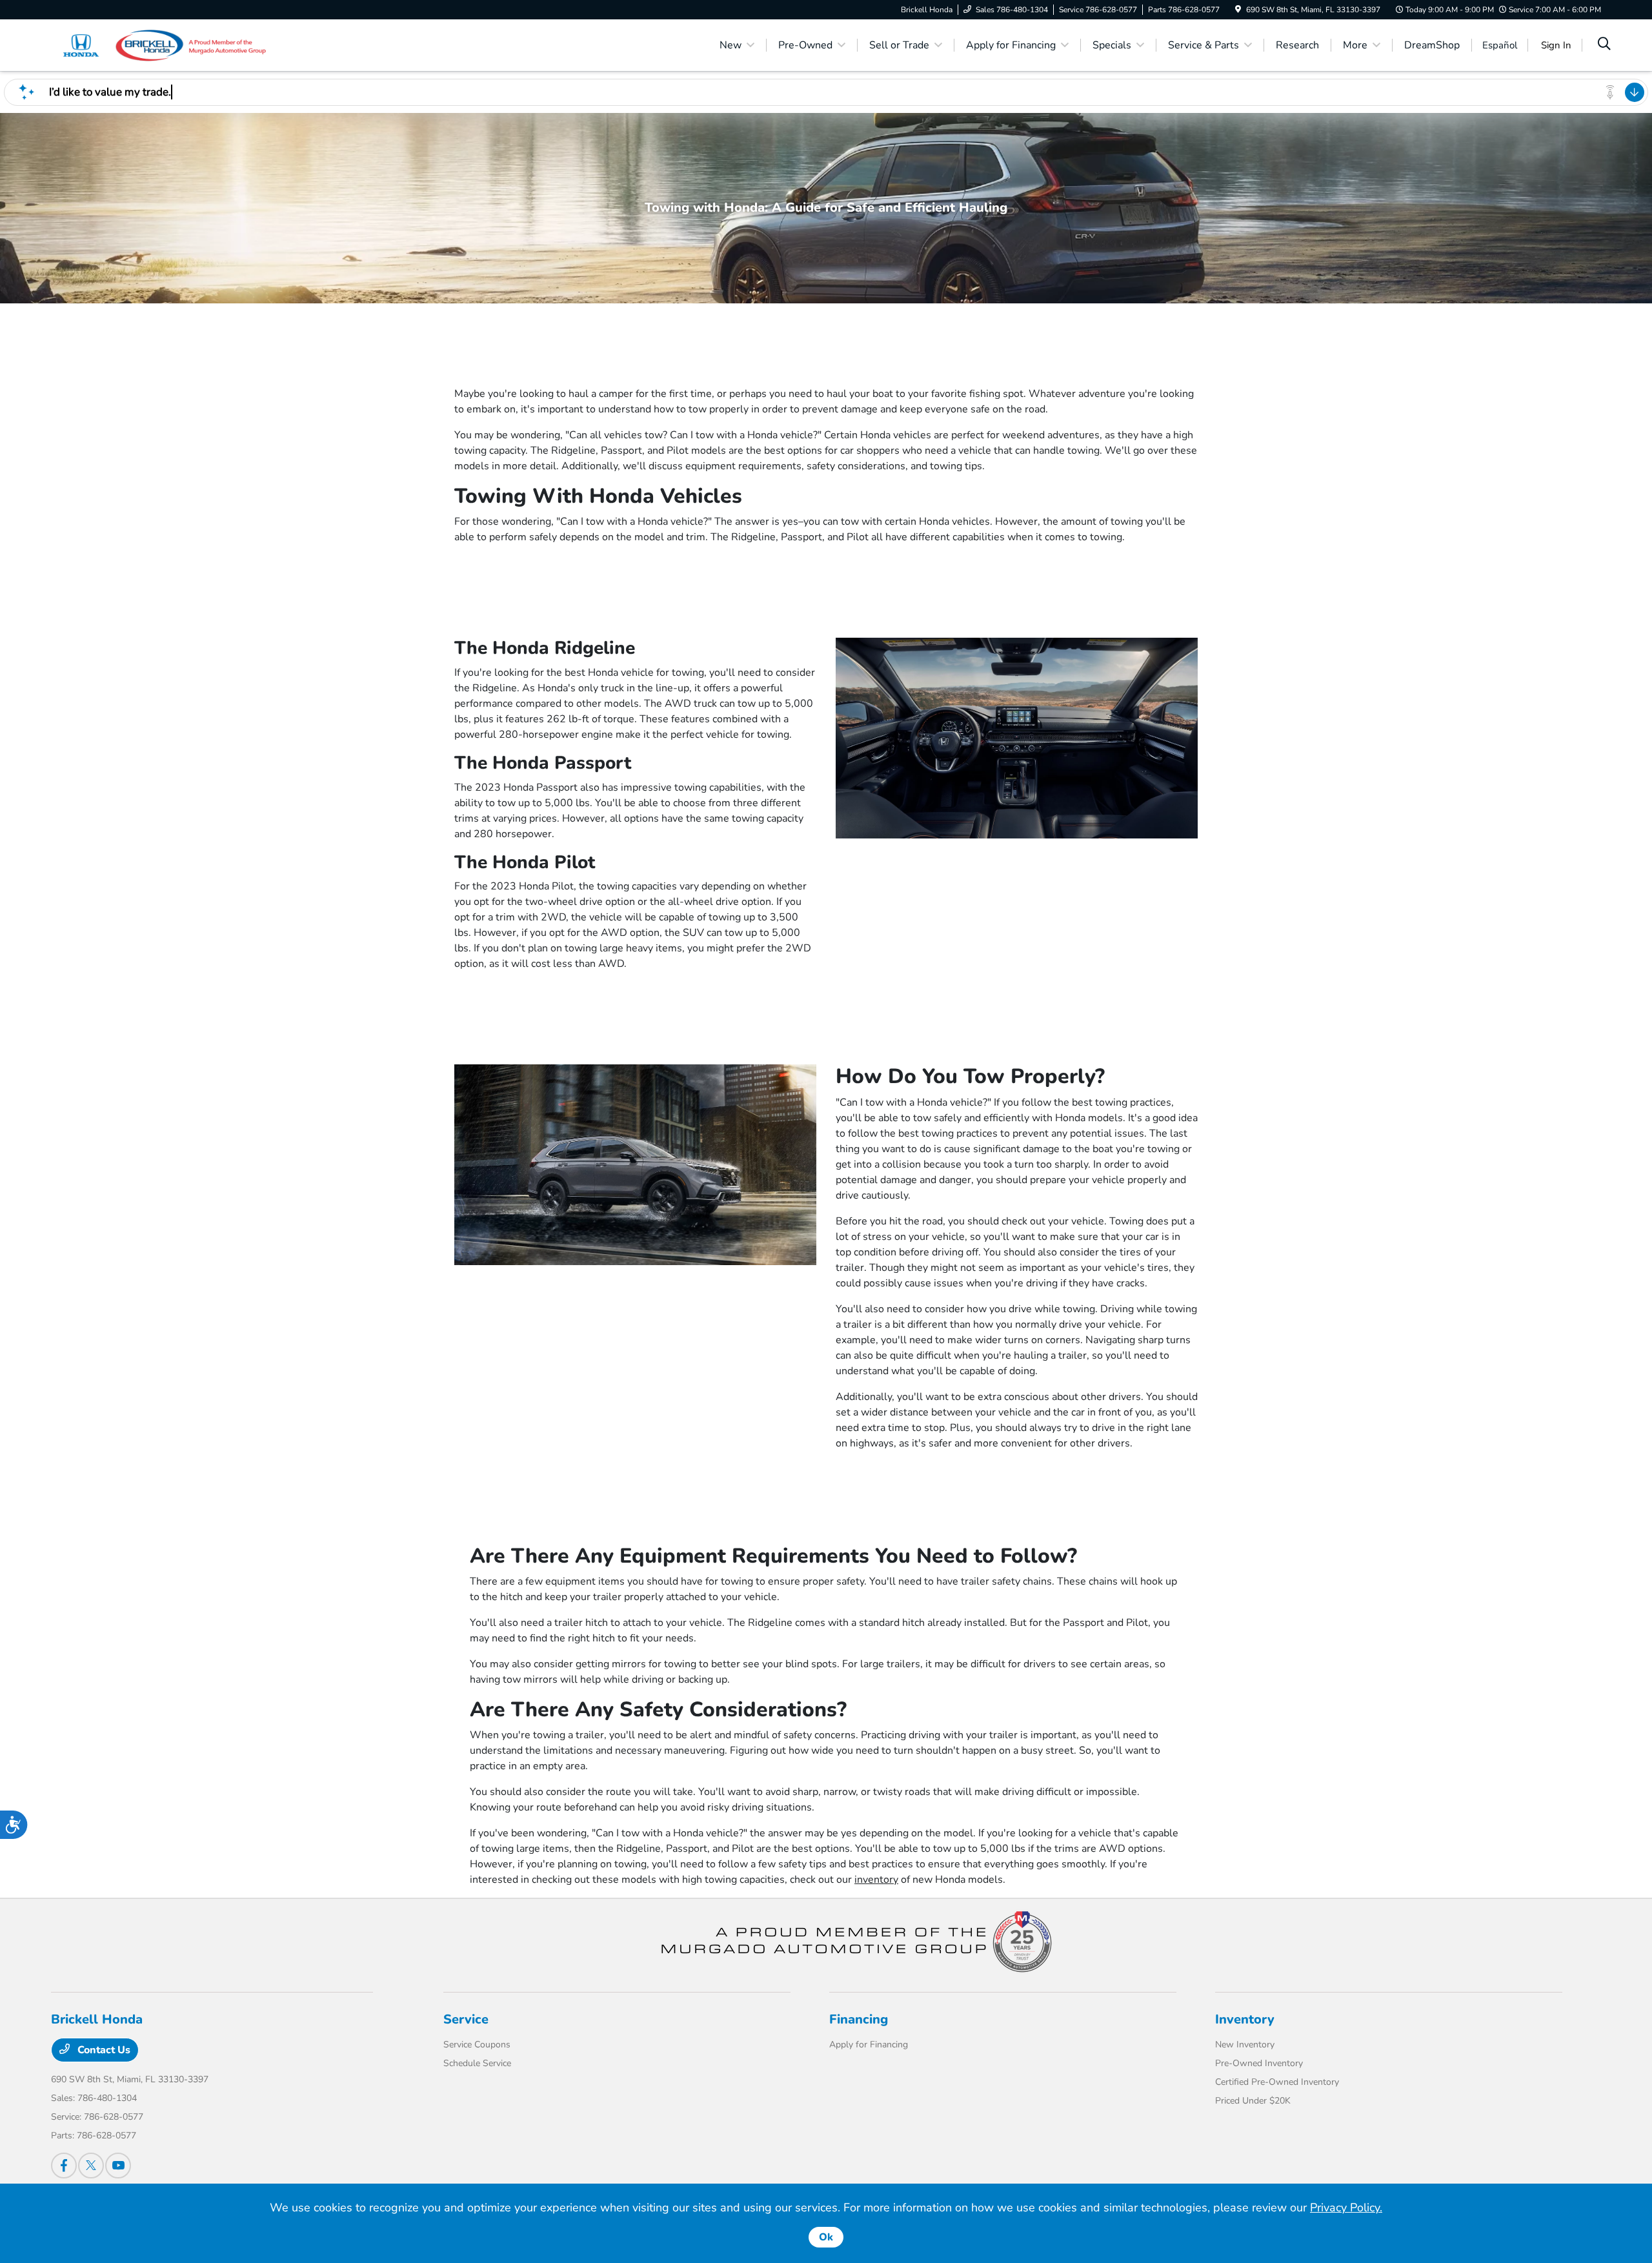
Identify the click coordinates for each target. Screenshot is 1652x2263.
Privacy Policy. (1346, 2207)
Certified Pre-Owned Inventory (1277, 2082)
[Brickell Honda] (162, 45)
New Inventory (1245, 2045)
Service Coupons (477, 2045)
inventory (876, 1880)
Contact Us (103, 2050)
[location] (1238, 10)
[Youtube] (118, 2166)
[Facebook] (64, 2166)
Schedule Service (477, 2063)
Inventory (1245, 2019)
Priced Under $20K (1253, 2101)
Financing (859, 2019)
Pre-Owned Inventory (1259, 2063)
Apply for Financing (869, 2045)
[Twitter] (91, 2166)
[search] (1604, 45)
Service (466, 2019)
